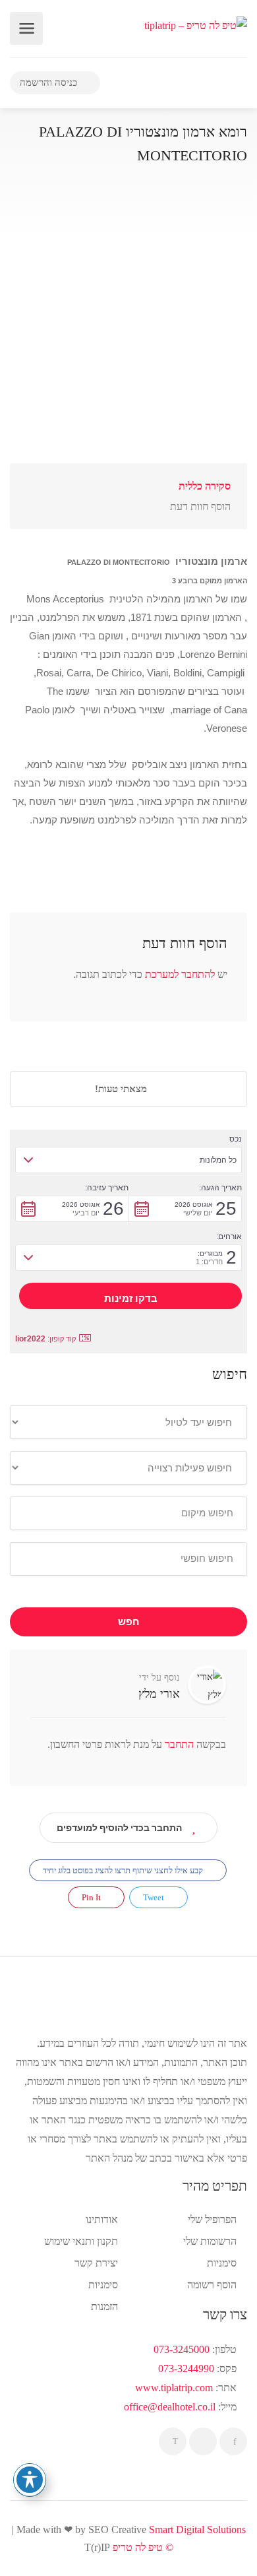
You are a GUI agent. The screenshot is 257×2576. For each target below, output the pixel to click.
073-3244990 (186, 2368)
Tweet (155, 1897)
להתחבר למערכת (180, 974)
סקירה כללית (205, 486)
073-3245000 (182, 2349)
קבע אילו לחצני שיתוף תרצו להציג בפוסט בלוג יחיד (124, 1870)
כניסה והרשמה (50, 82)
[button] (128, 1160)
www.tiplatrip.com (174, 2388)
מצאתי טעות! (122, 1089)
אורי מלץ (159, 1694)
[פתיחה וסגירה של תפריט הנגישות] (30, 2480)
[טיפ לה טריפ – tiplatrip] (196, 24)
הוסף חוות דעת (200, 506)
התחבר (178, 1744)
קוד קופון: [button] (45, 1339)
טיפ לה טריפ (138, 2547)
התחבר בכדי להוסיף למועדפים (119, 1828)
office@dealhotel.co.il (170, 2407)
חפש (129, 1622)
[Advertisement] (128, 335)
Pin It (92, 1897)
